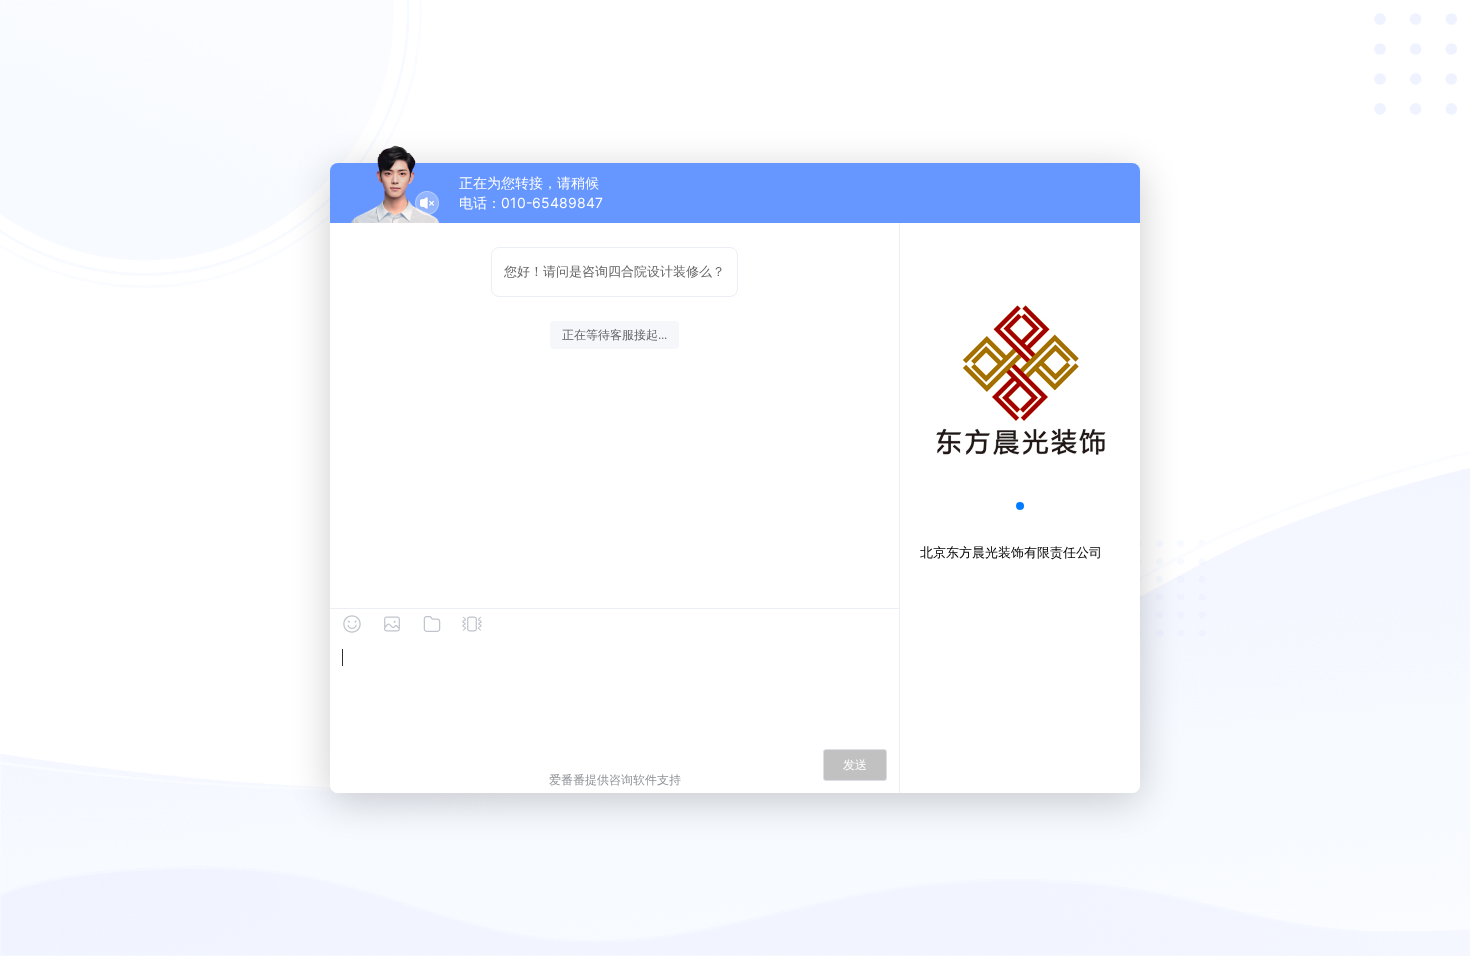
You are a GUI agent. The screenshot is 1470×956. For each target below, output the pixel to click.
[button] (1020, 506)
